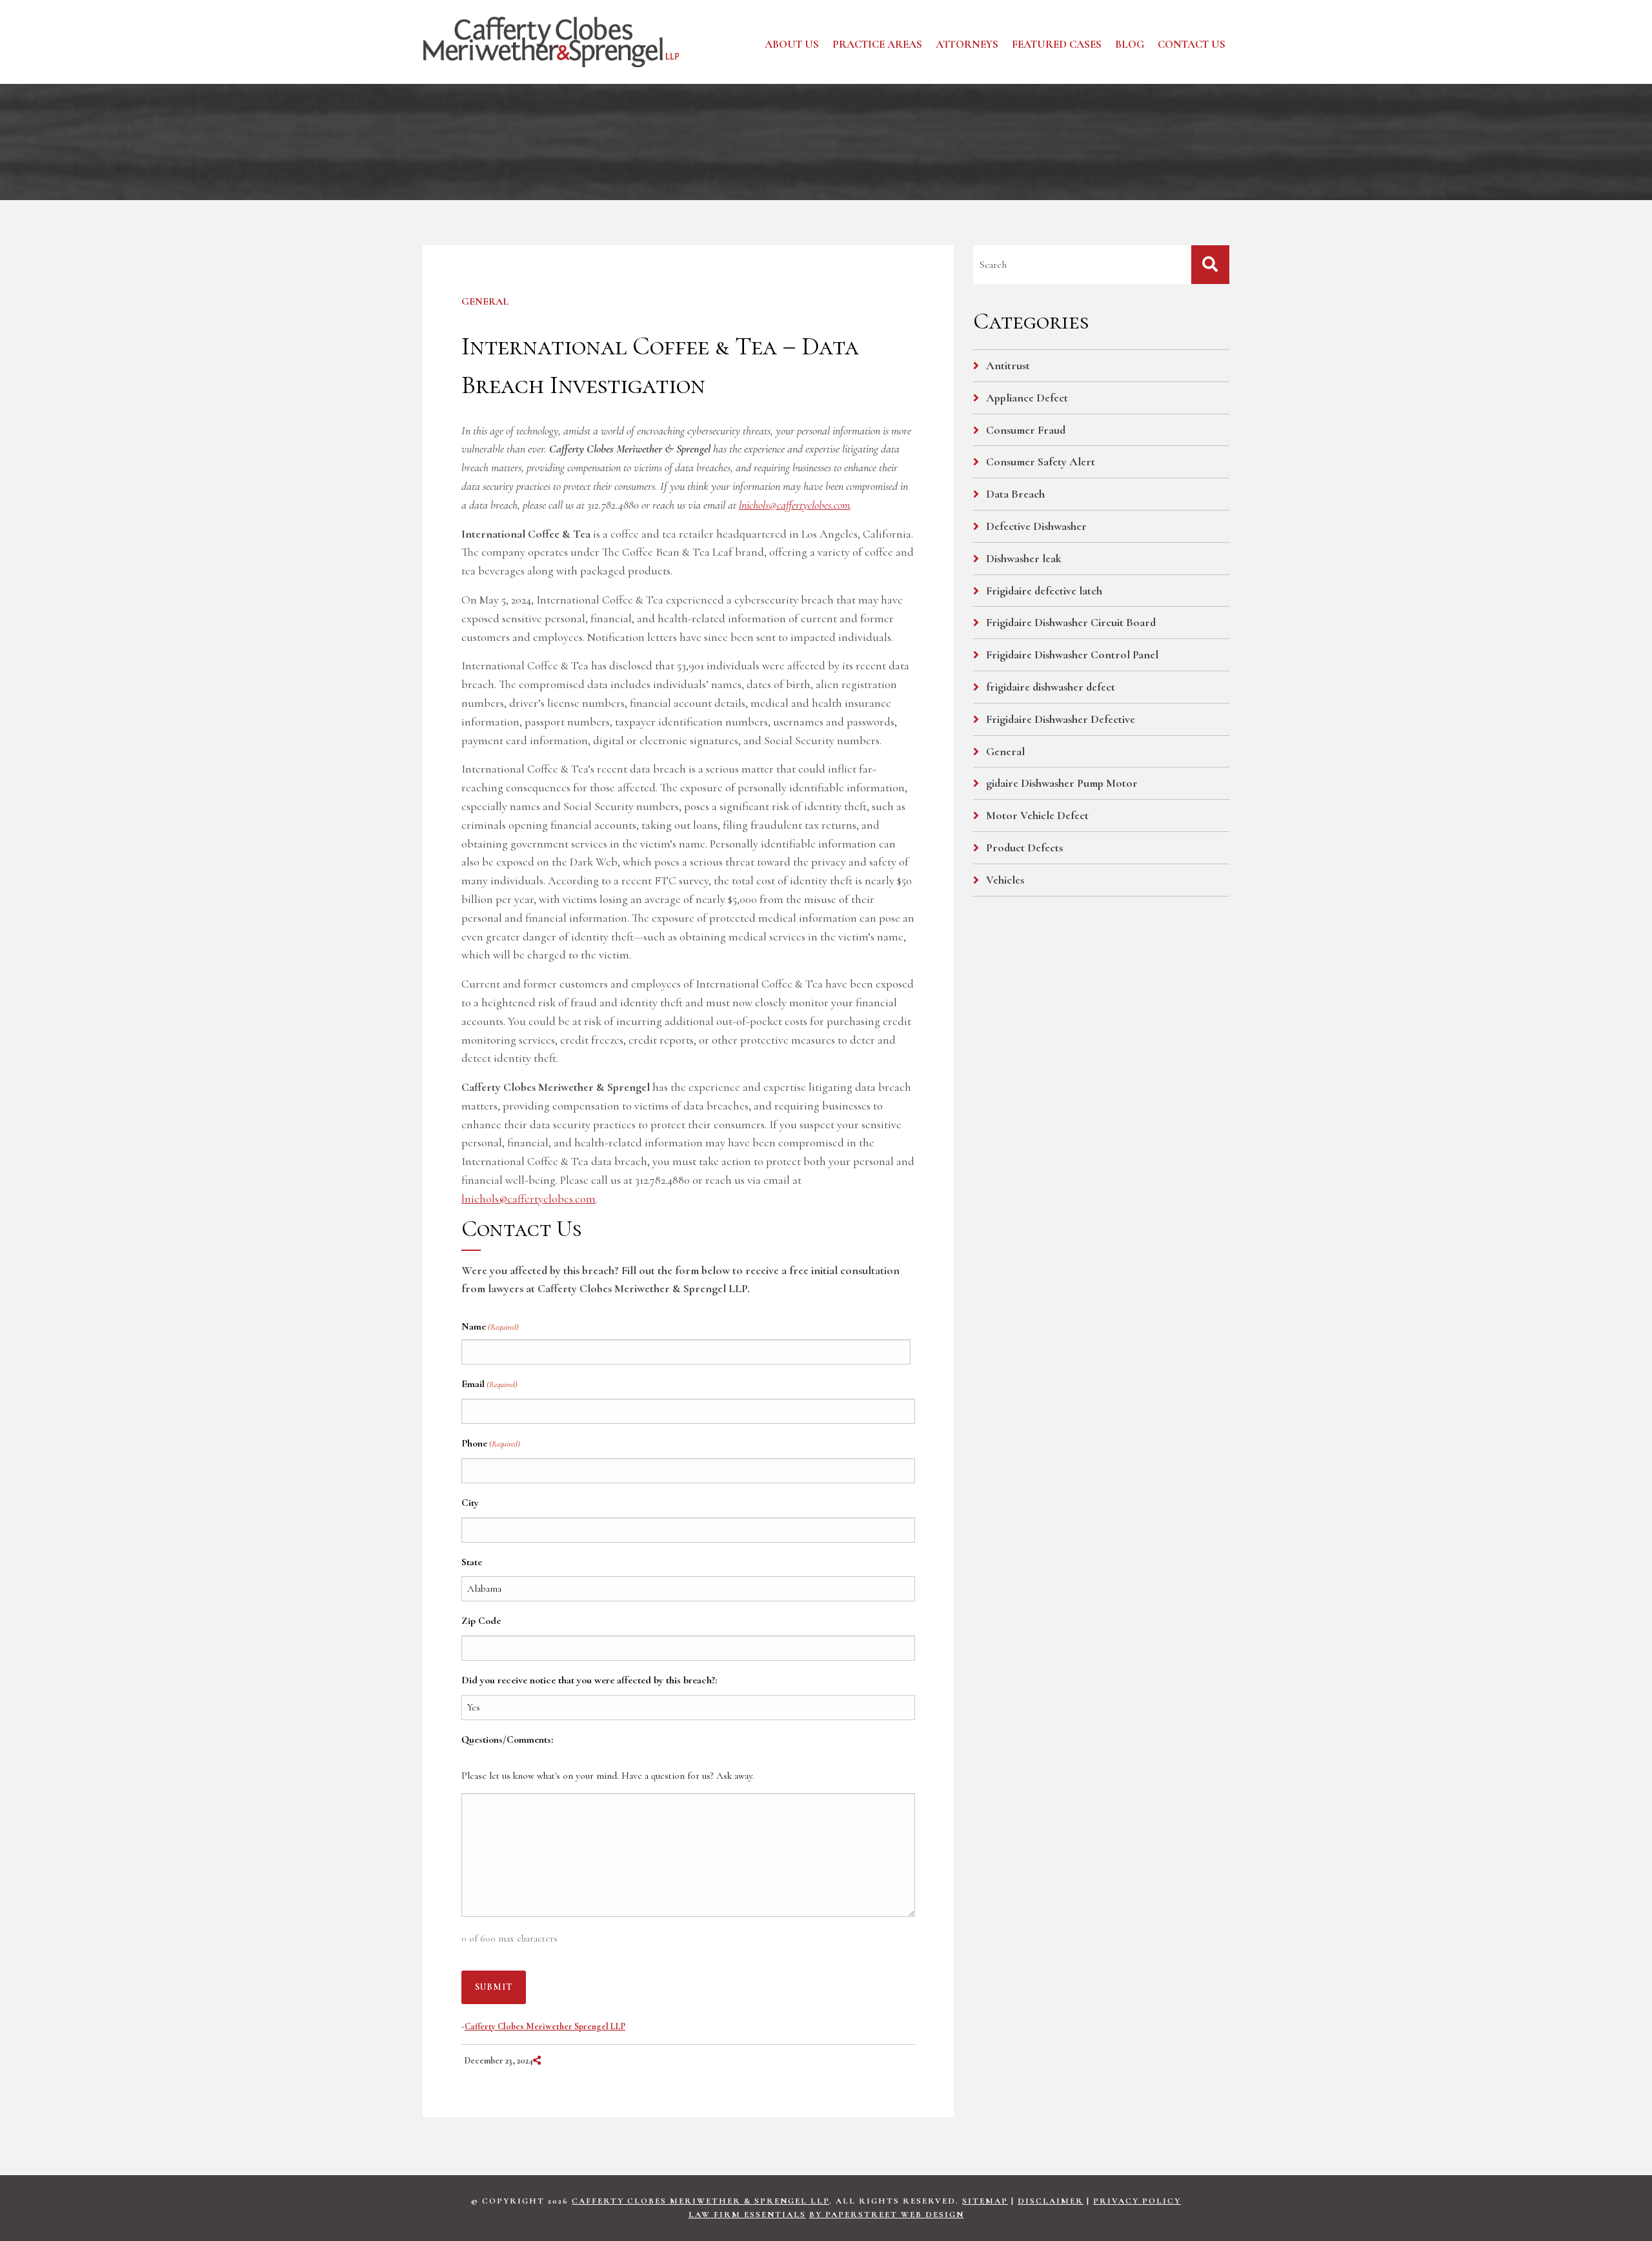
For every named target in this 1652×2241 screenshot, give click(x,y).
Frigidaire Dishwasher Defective (1061, 719)
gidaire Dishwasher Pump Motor (1062, 783)
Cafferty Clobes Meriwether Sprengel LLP (545, 2026)
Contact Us (1192, 44)
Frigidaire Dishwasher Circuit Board (1071, 622)
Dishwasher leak (1024, 558)
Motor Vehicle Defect (1037, 815)
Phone (491, 1443)
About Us (792, 44)
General (485, 301)
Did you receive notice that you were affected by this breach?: (589, 1680)
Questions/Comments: (507, 1739)
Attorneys (967, 44)
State (472, 1562)
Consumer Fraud (1026, 430)
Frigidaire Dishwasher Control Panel (1072, 654)
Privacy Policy (1137, 2201)
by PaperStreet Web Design (887, 2215)
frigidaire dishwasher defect (1051, 687)
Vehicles (1005, 880)
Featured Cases (1057, 44)
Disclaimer (1051, 2201)
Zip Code (481, 1621)
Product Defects (1024, 847)
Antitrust (1008, 365)
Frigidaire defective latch (1044, 591)
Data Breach (1015, 494)
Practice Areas (877, 44)
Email (489, 1384)
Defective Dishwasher (1036, 526)
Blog (1130, 44)
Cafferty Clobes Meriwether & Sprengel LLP (700, 2201)
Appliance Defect (1027, 398)
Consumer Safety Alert (1041, 461)
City (470, 1503)
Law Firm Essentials (747, 2215)
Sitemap (985, 2201)
